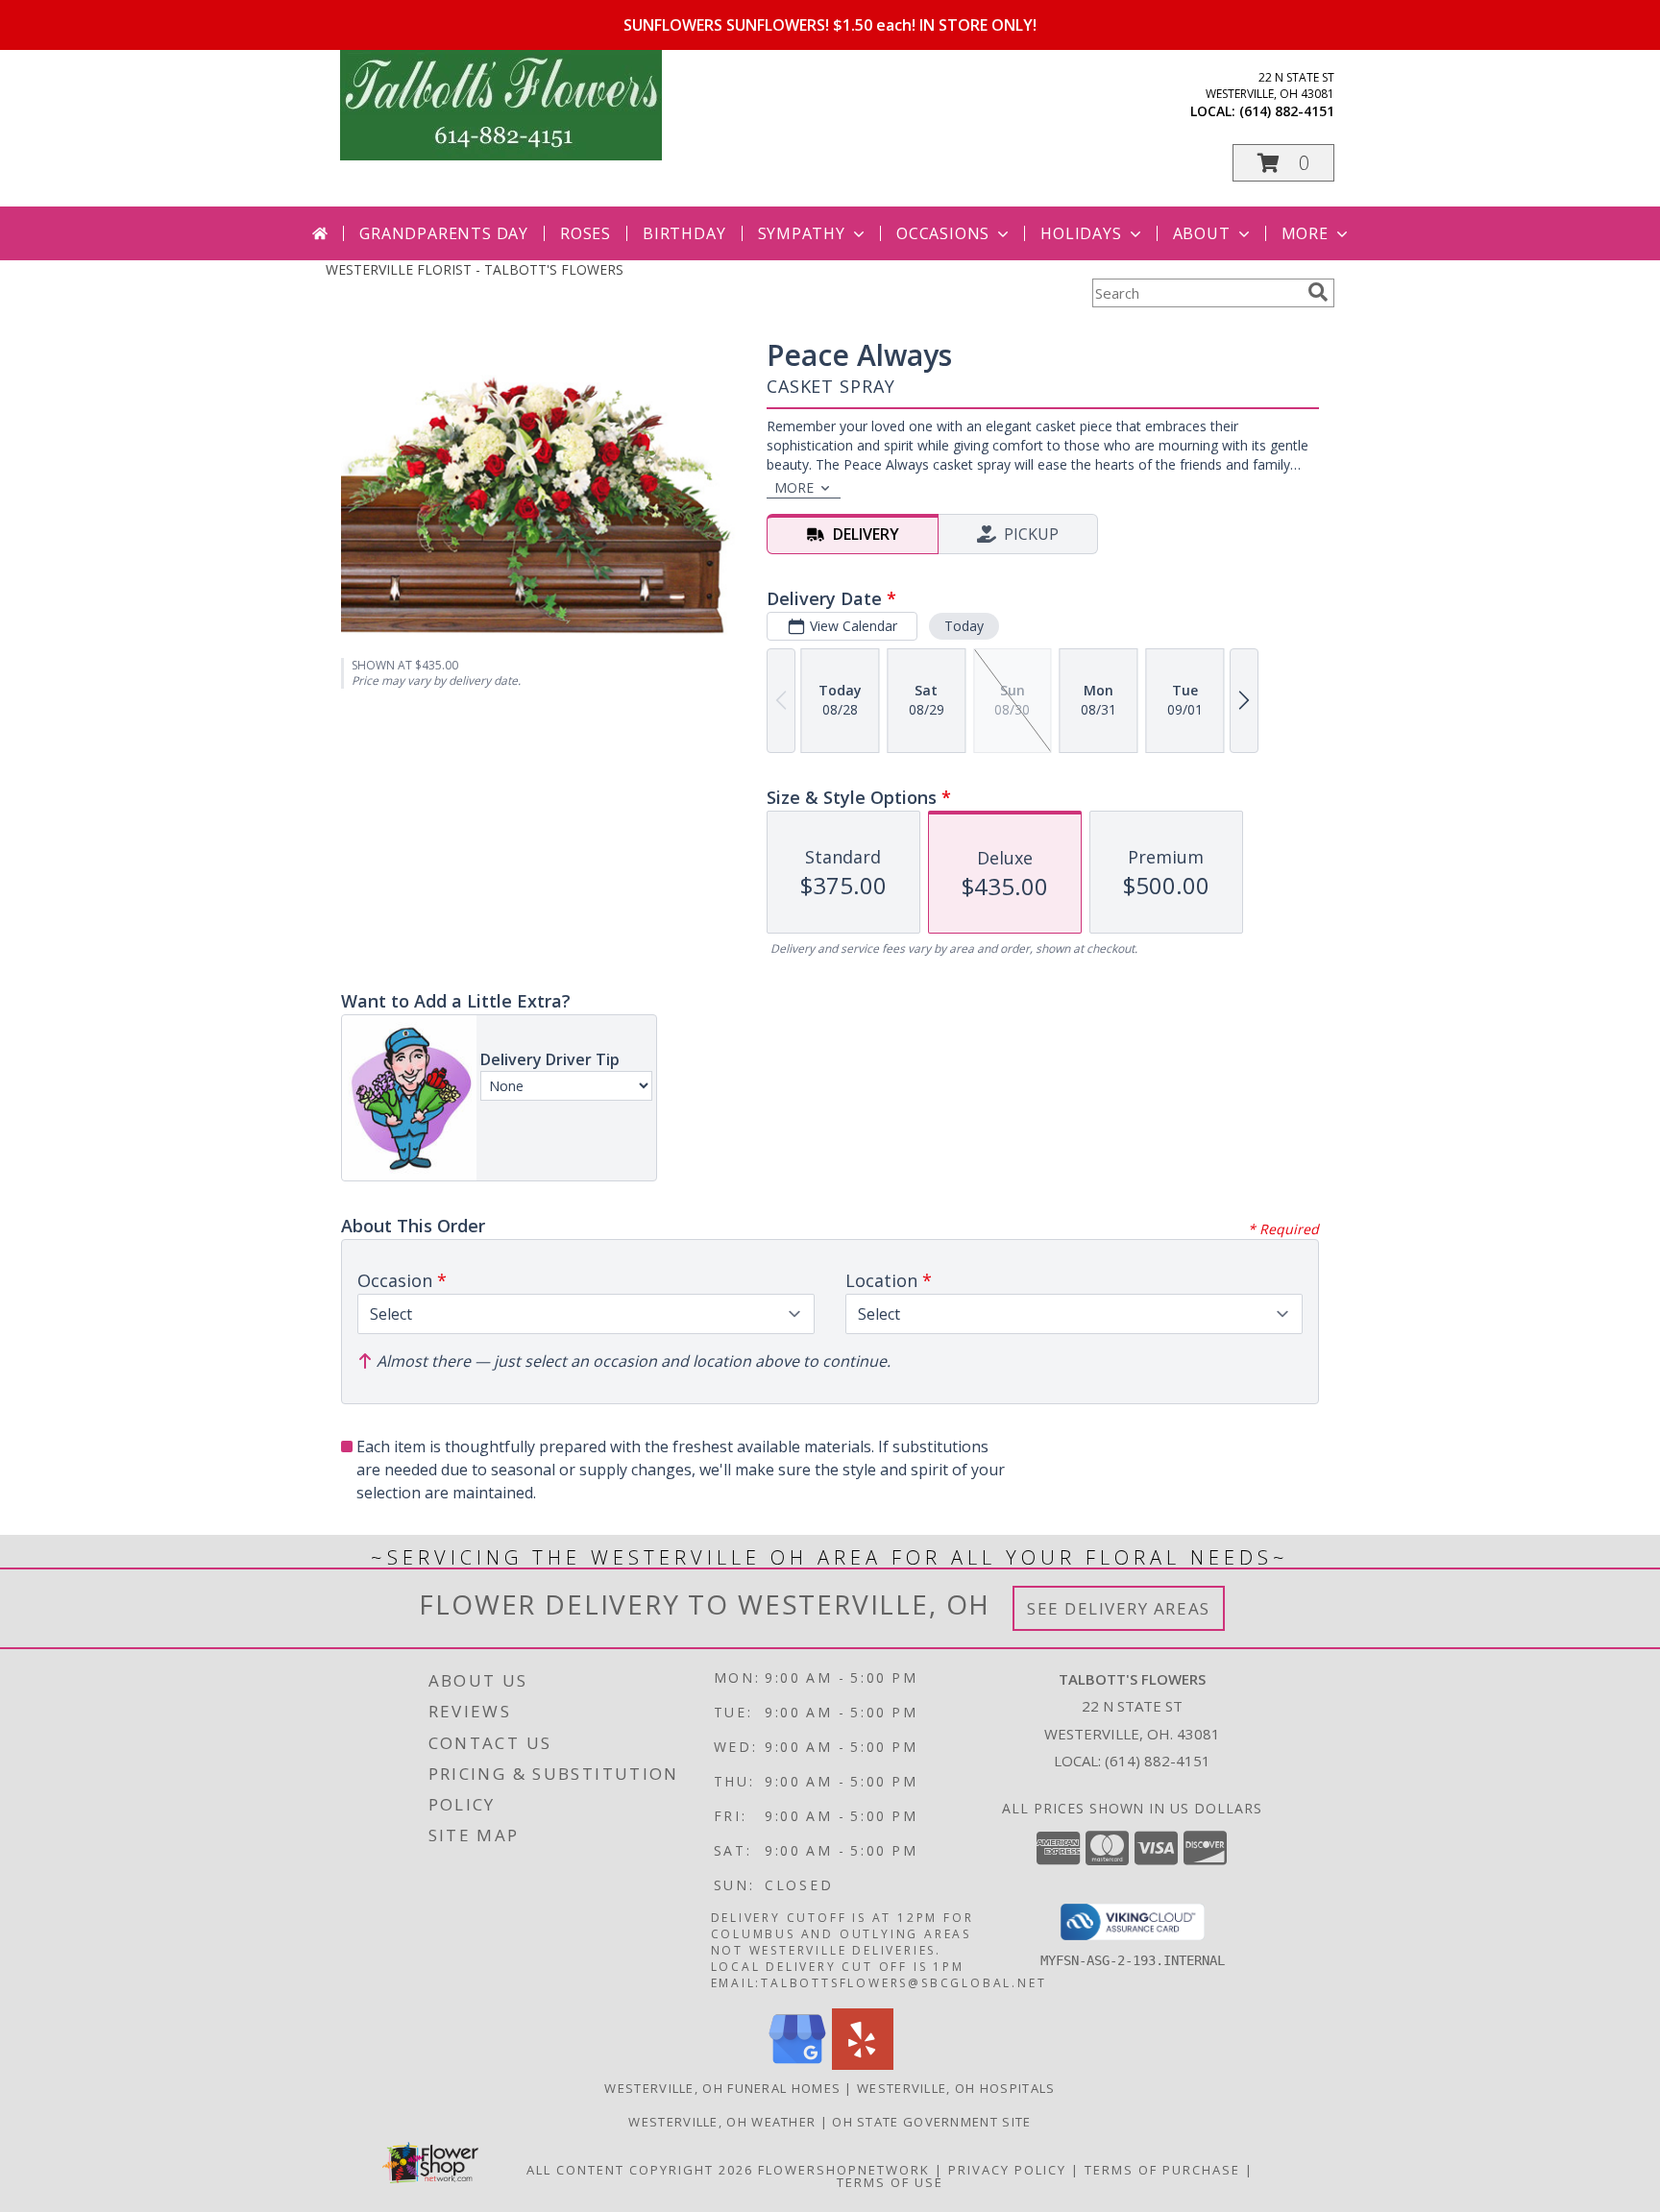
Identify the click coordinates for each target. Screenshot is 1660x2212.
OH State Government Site (931, 2122)
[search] (1318, 292)
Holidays (1081, 233)
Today (964, 626)
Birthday (684, 233)
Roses (586, 233)
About (1202, 233)
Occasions (943, 233)
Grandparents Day (444, 233)
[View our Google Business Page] (797, 2065)
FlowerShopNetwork (844, 2170)
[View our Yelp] (863, 2065)
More (1305, 233)
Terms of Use (890, 2182)
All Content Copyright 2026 (640, 2170)
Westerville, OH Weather (722, 2122)
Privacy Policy (1007, 2170)
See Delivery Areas (1119, 1608)
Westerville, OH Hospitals (956, 2088)
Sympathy (802, 233)
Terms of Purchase (1162, 2170)
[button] (1283, 163)
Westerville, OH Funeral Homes (722, 2088)
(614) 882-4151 (1287, 111)
